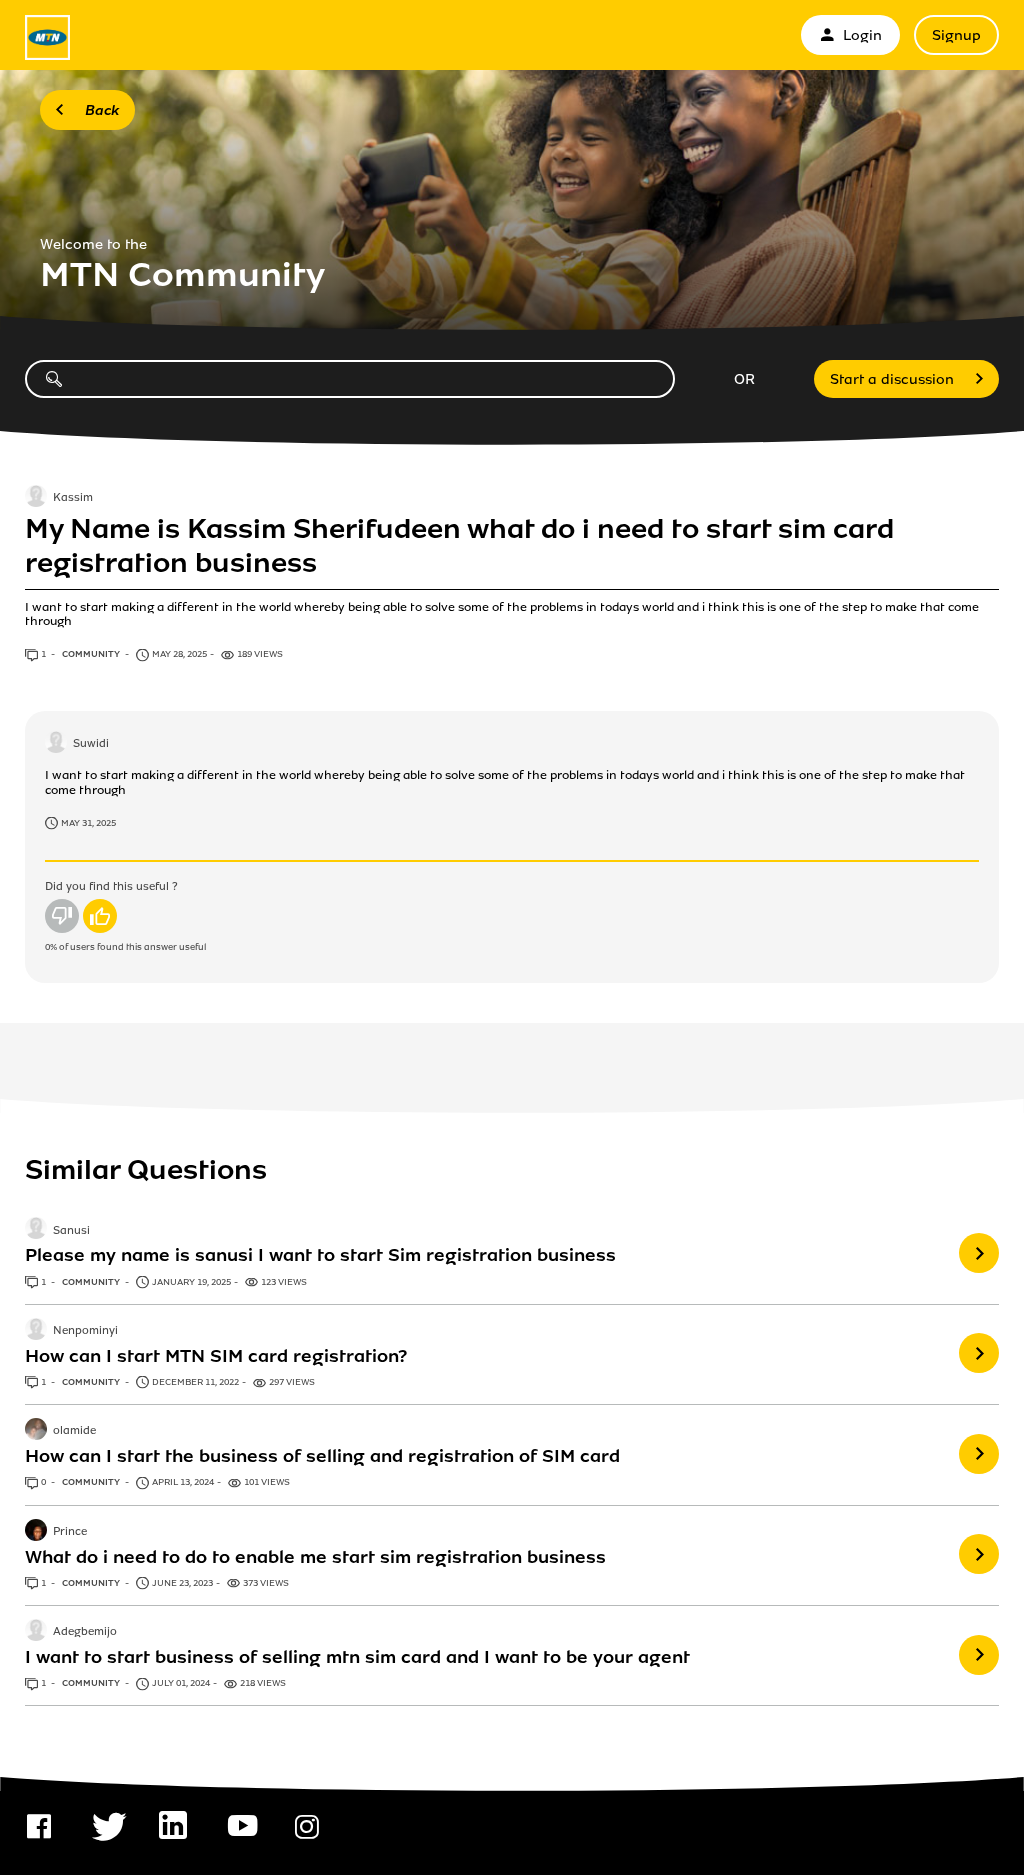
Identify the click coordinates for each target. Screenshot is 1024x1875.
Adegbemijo (85, 1632)
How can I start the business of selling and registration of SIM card (322, 1456)
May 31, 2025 (88, 823)
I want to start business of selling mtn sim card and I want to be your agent (357, 1657)
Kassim (73, 498)
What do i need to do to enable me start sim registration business (315, 1557)
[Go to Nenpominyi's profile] (36, 1331)
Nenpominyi (85, 1331)
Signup (956, 35)
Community (92, 654)
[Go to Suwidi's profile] (56, 744)
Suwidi (91, 745)
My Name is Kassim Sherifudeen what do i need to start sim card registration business (459, 546)
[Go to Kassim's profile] (36, 498)
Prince (70, 1532)
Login (862, 35)
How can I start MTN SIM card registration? (216, 1356)
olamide (74, 1431)
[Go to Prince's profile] (36, 1532)
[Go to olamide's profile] (36, 1431)
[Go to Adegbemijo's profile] (36, 1632)
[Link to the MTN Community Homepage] (47, 37)
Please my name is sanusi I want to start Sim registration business (320, 1255)
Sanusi (71, 1231)
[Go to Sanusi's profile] (36, 1230)
